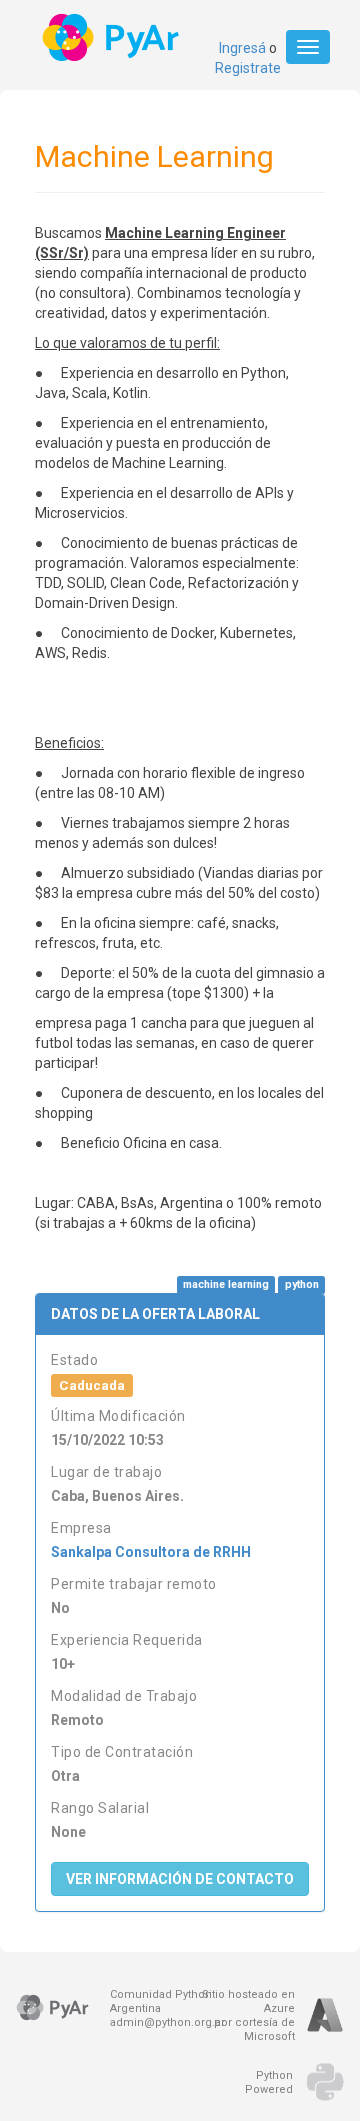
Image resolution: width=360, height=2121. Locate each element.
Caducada (92, 1385)
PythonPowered (269, 2082)
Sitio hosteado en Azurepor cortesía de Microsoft (248, 2015)
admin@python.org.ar (167, 2022)
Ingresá (242, 48)
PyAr (112, 37)
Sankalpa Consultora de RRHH (151, 1552)
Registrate (248, 68)
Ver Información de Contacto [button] (180, 1879)
